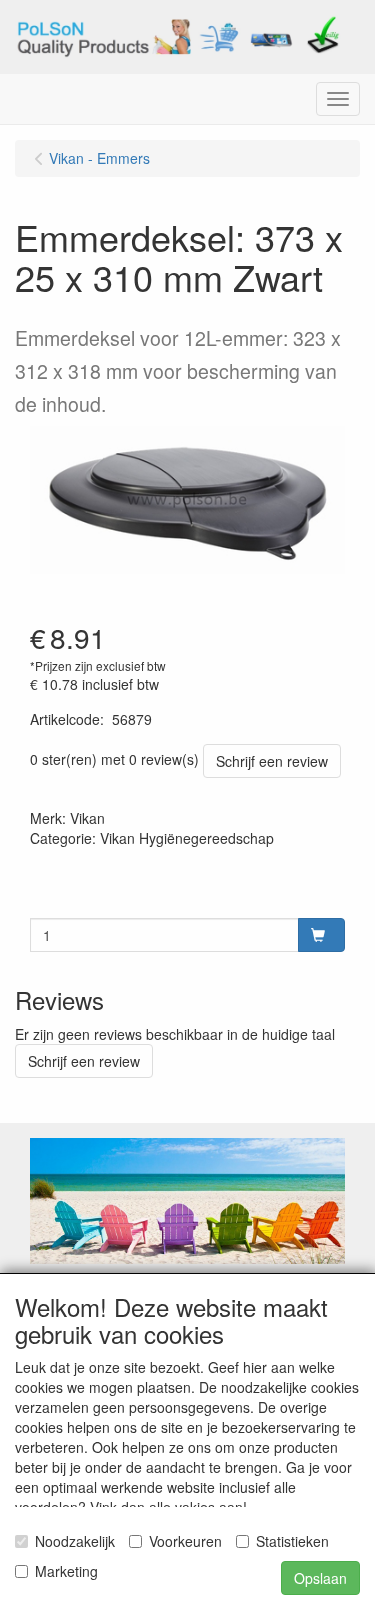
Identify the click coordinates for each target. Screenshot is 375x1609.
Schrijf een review (272, 761)
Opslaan (320, 1578)
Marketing (66, 1571)
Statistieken (292, 1541)
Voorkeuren (185, 1541)
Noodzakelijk (75, 1541)
